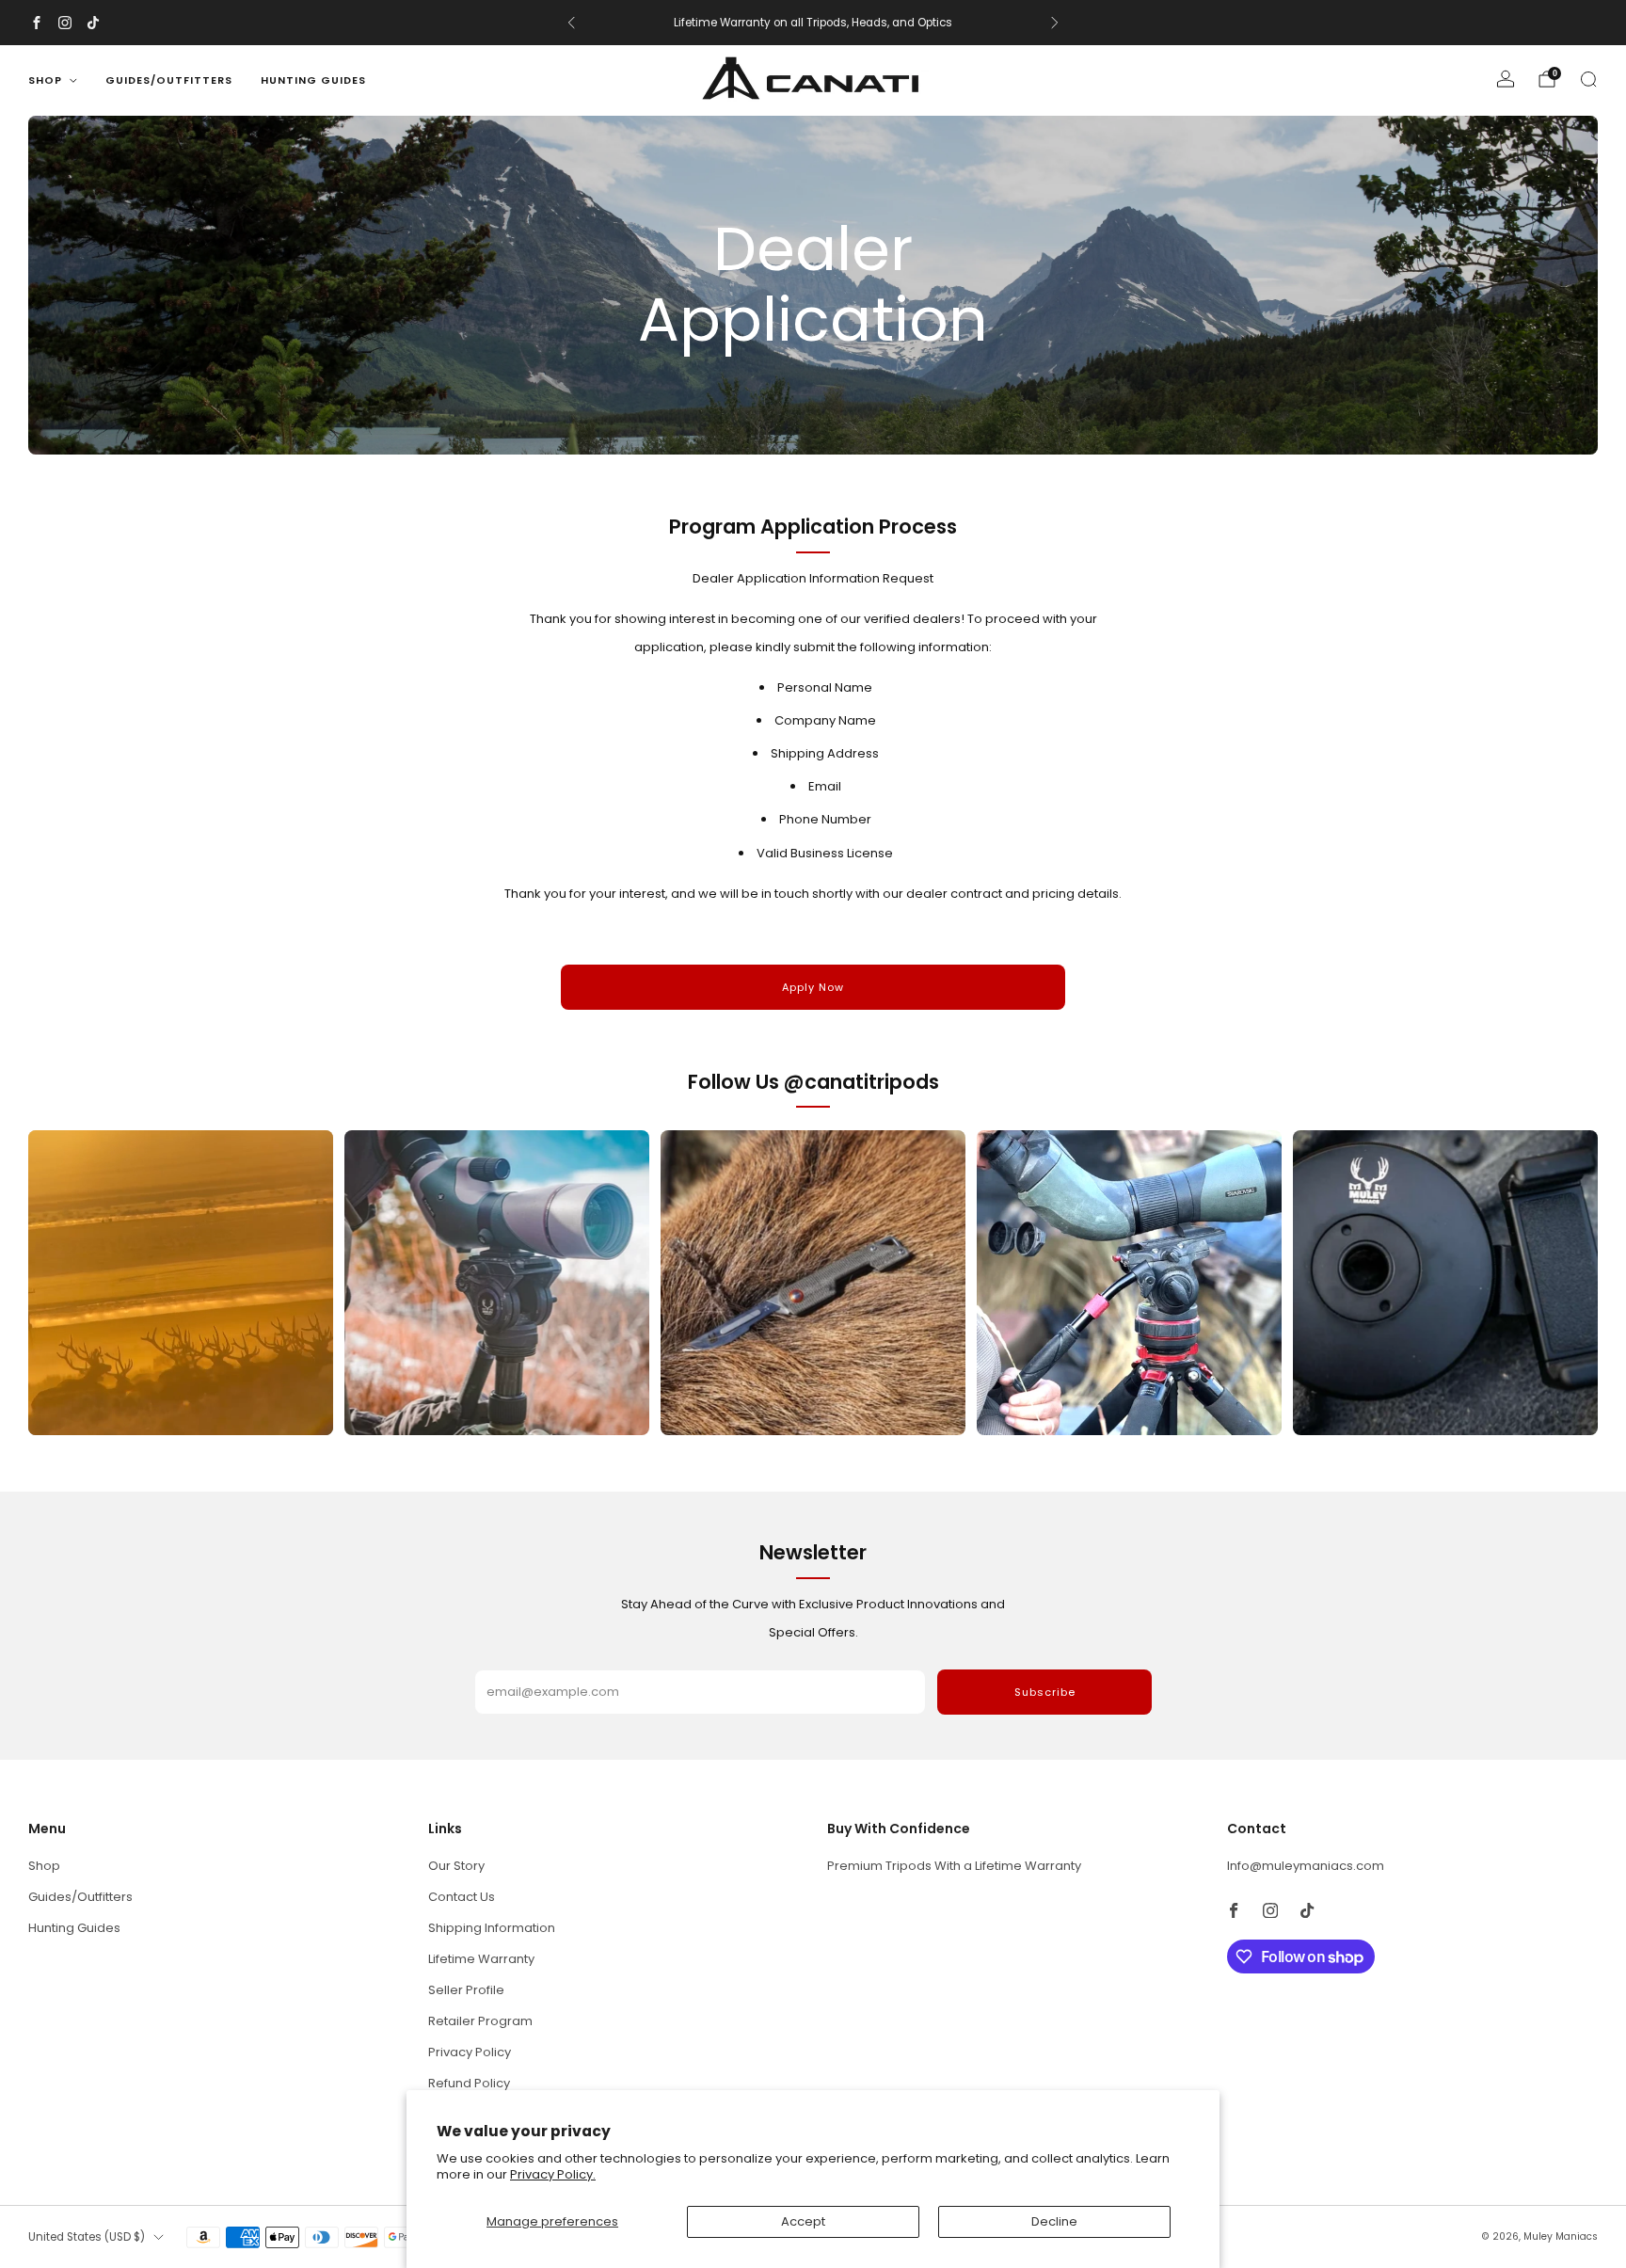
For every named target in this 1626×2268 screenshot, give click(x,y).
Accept (803, 2221)
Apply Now (813, 987)
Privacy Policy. (553, 2174)
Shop (45, 80)
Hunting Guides (313, 80)
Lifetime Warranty (481, 1959)
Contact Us (462, 1897)
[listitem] (813, 23)
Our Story (456, 1866)
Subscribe (1045, 1692)
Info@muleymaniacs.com (1306, 1866)
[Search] (1588, 79)
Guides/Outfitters (169, 80)
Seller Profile (466, 1990)
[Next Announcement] (1055, 23)
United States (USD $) (87, 2237)
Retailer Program (480, 2021)
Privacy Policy (470, 2052)
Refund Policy (469, 2083)
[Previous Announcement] (571, 23)
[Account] (1506, 79)
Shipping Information (492, 1928)
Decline (1054, 2221)
